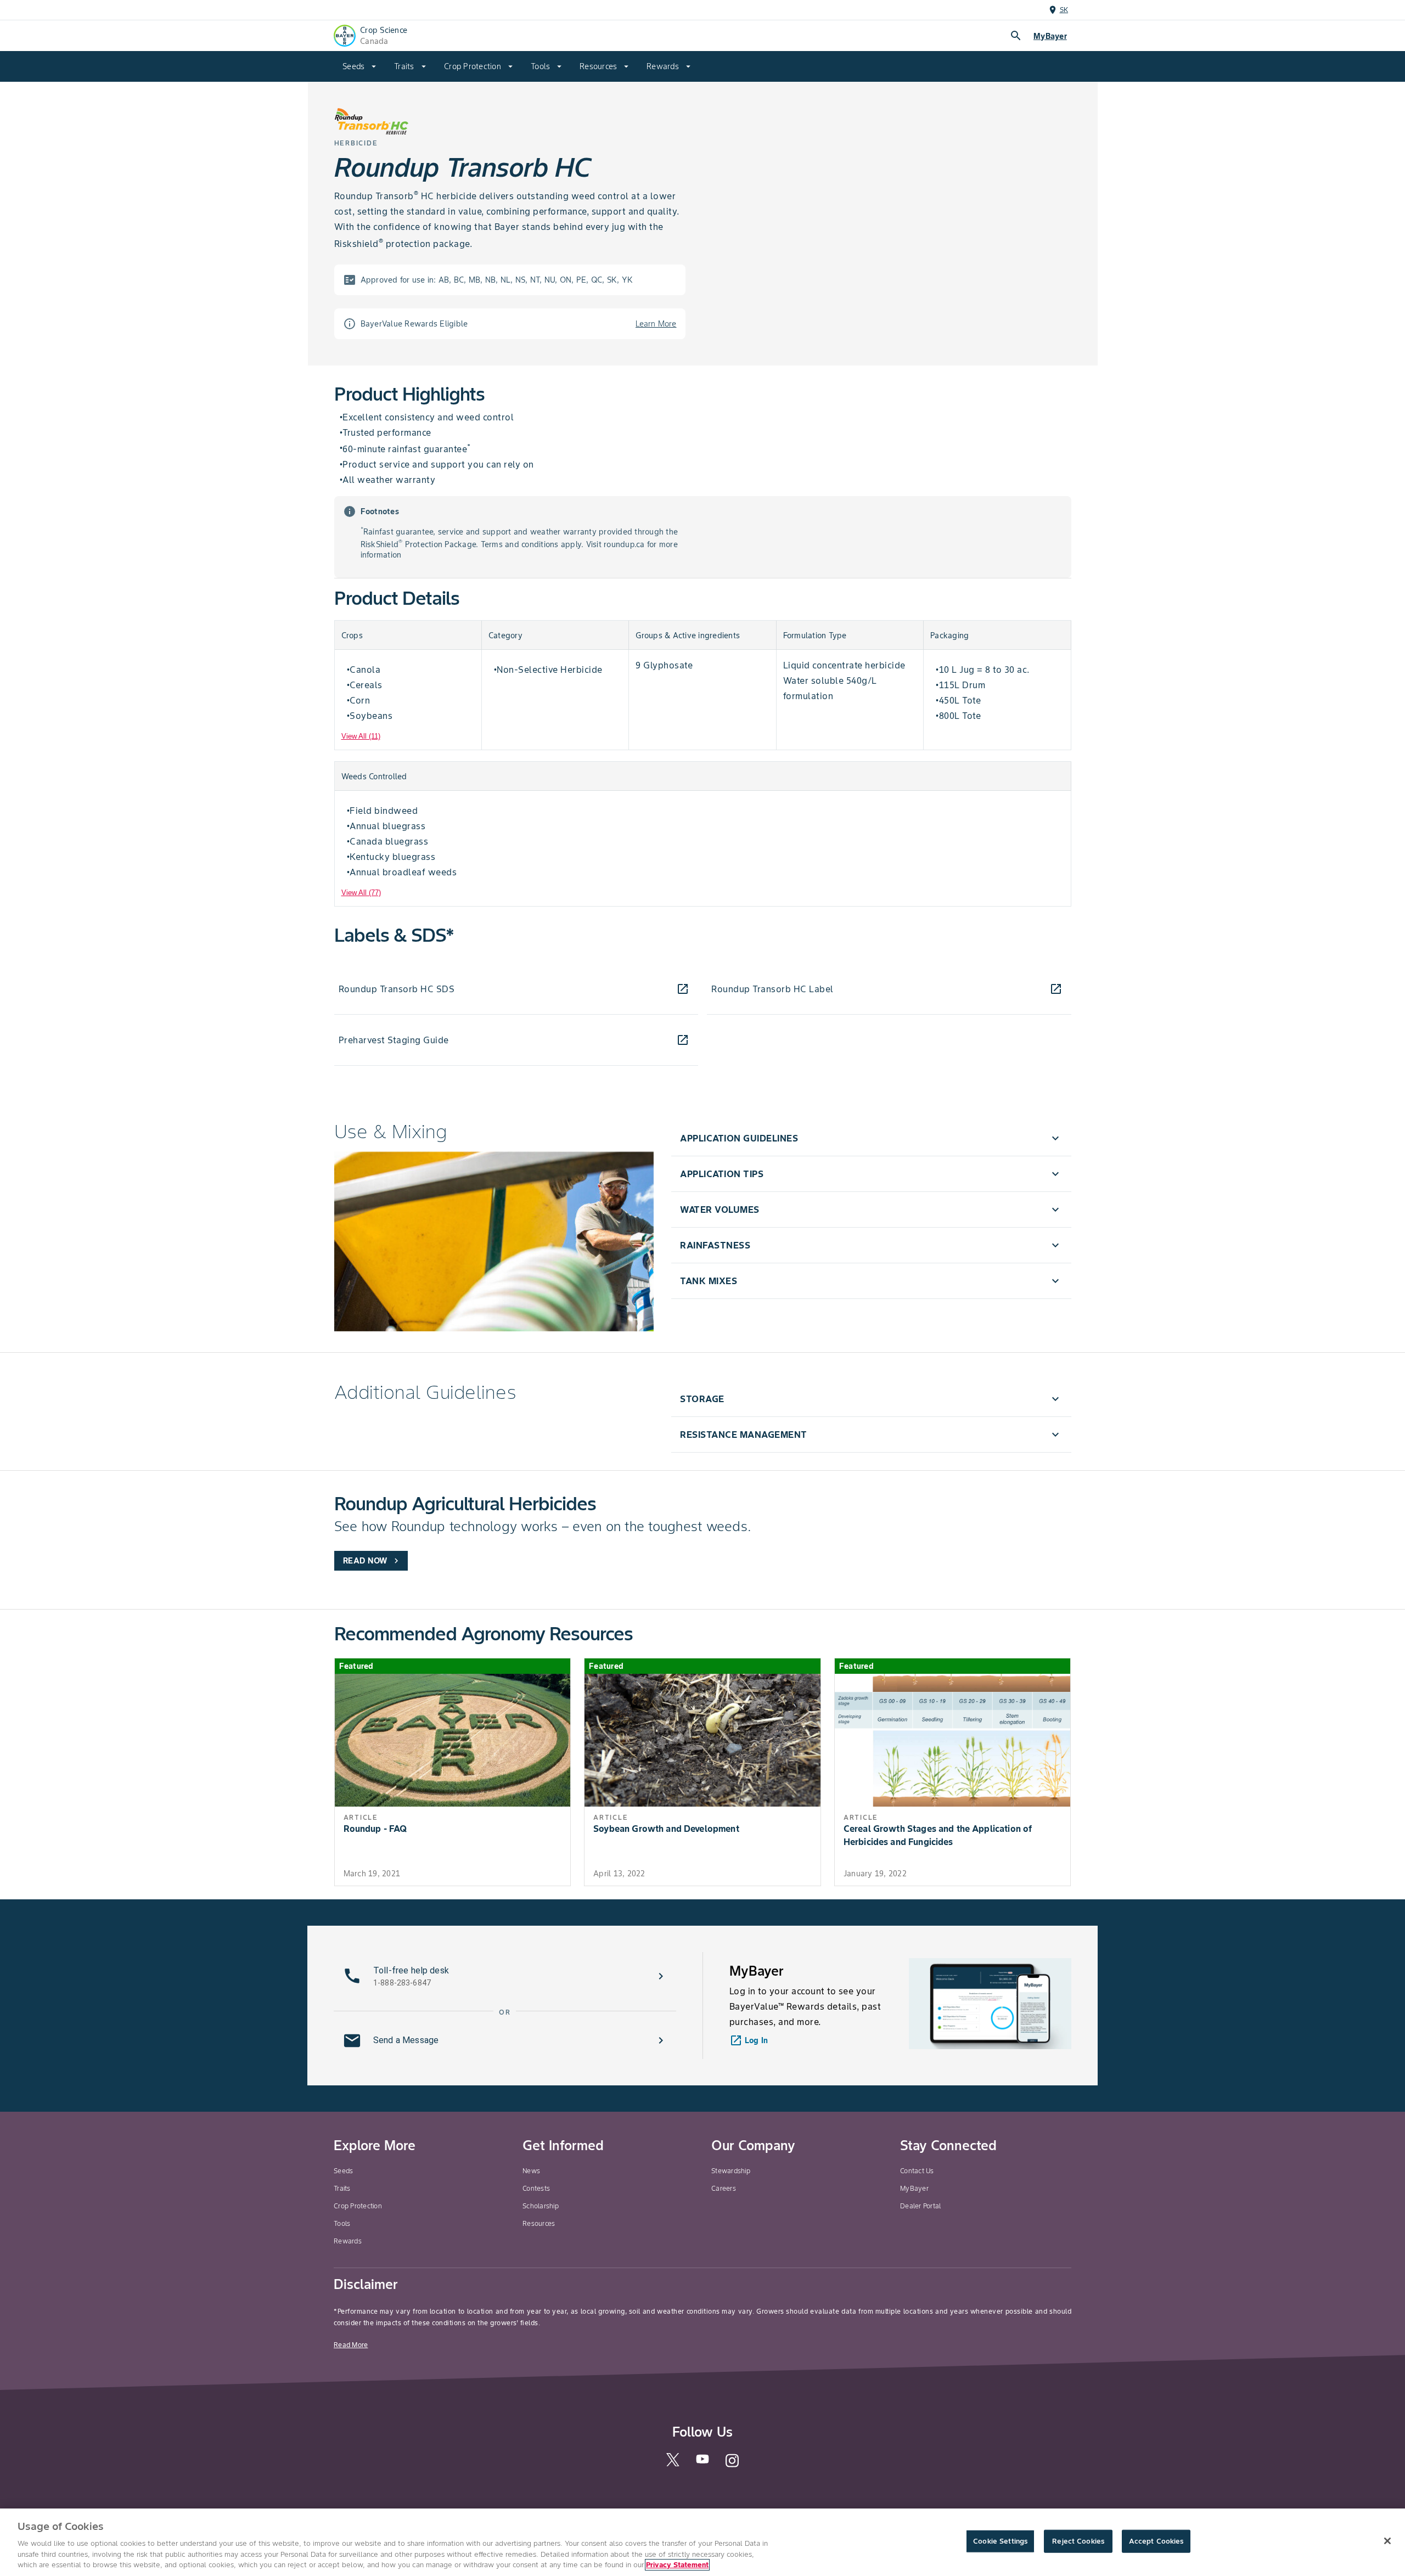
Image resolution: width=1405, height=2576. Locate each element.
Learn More (656, 324)
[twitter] (673, 2464)
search (1016, 36)
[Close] (1387, 2541)
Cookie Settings (1000, 2541)
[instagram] (732, 2465)
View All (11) (361, 736)
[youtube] (702, 2462)
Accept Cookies (1156, 2541)
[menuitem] (359, 66)
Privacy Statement (677, 2565)
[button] (871, 1138)
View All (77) (361, 893)
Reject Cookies (1078, 2541)
